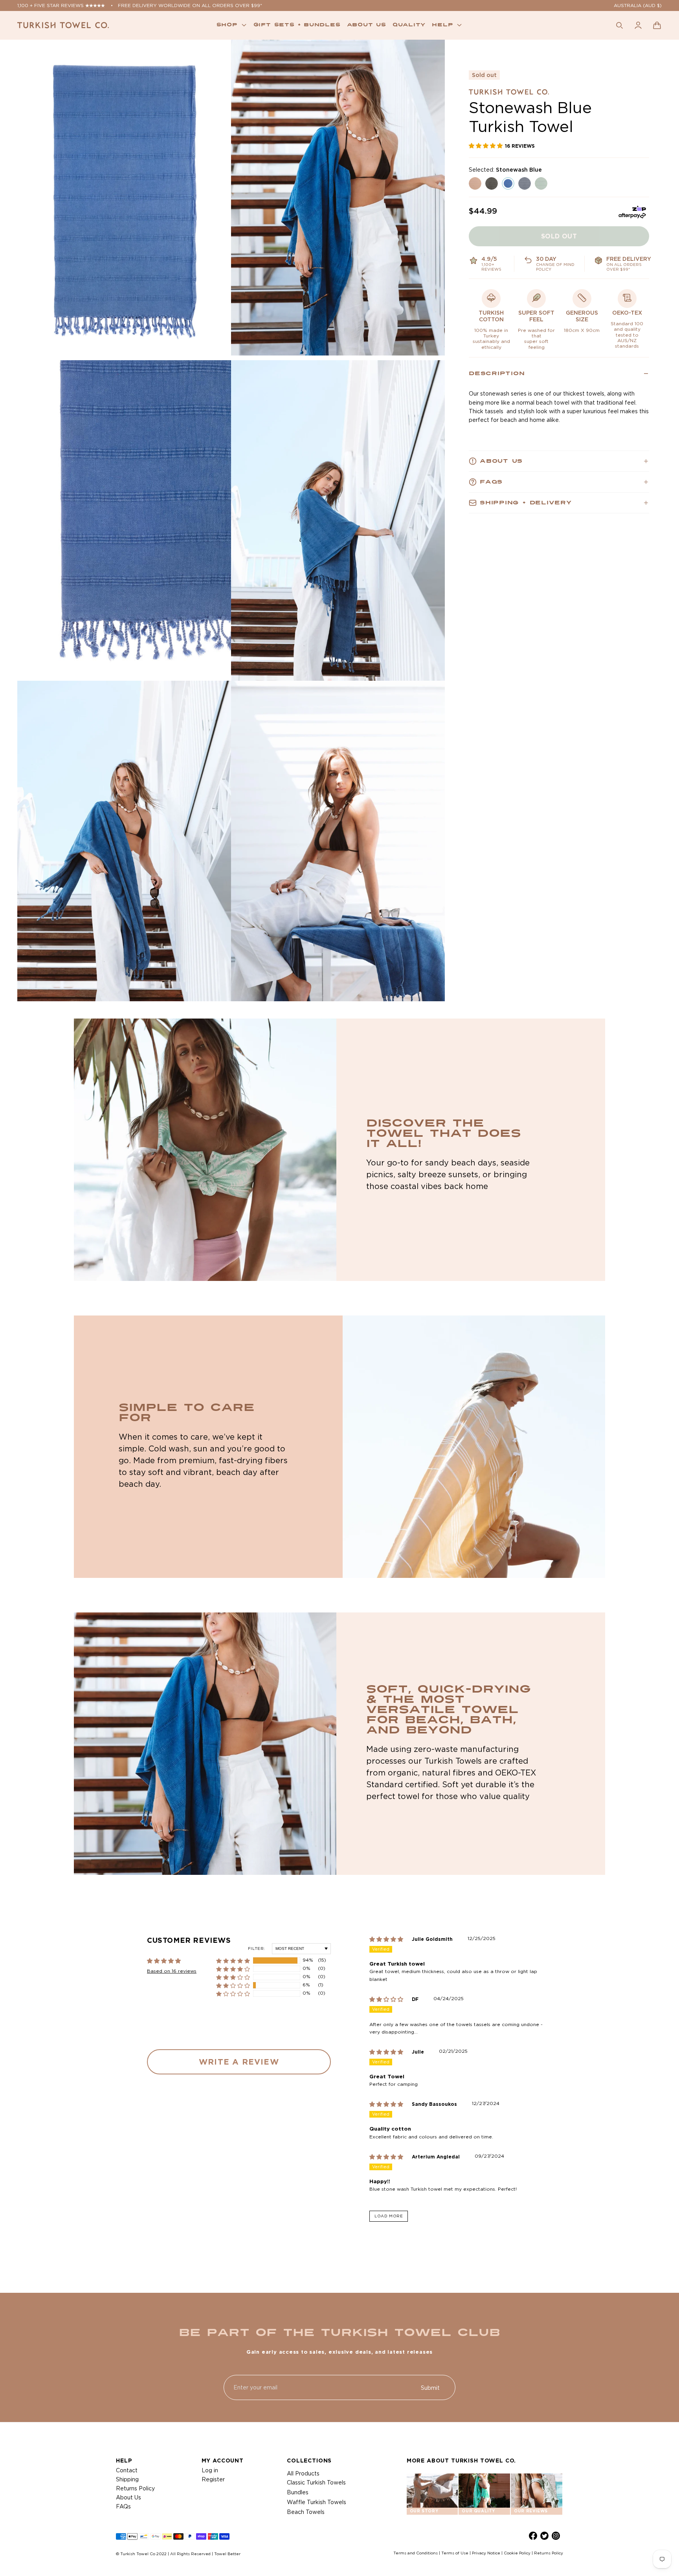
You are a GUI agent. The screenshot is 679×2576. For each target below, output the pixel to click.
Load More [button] (389, 2216)
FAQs (123, 2506)
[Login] (638, 25)
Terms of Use (455, 2553)
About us (367, 25)
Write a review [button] (239, 2062)
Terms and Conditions (416, 2553)
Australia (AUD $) (638, 5)
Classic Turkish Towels (316, 2483)
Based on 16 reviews (172, 1971)
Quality (409, 25)
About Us (128, 2497)
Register (213, 2479)
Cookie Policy (517, 2553)
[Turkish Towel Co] (63, 25)
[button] (657, 25)
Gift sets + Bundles (297, 25)
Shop (227, 25)
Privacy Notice (486, 2553)
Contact (127, 2470)
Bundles (298, 2492)
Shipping (127, 2479)
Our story (424, 2511)
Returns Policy (135, 2488)
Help (442, 25)
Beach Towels (306, 2512)
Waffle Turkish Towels (317, 2502)
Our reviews (531, 2511)
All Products (303, 2473)
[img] (391, 1939)
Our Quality (478, 2511)
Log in (210, 2470)
